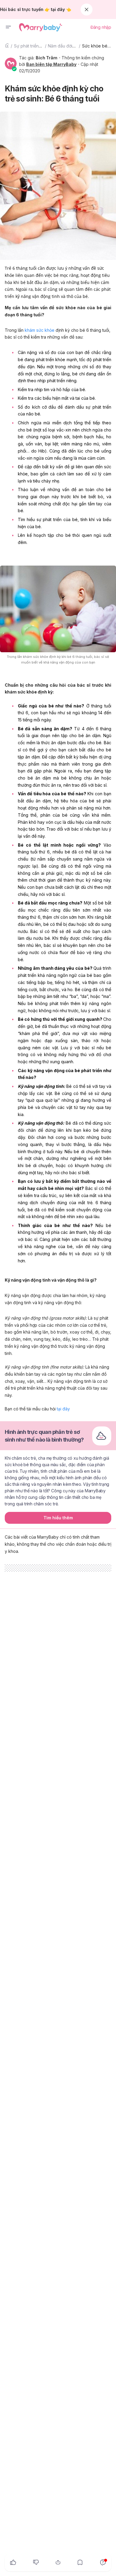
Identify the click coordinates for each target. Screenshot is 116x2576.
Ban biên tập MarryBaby (51, 64)
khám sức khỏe (40, 330)
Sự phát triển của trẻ (34, 46)
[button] (8, 27)
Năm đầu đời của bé (68, 46)
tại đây (63, 1409)
